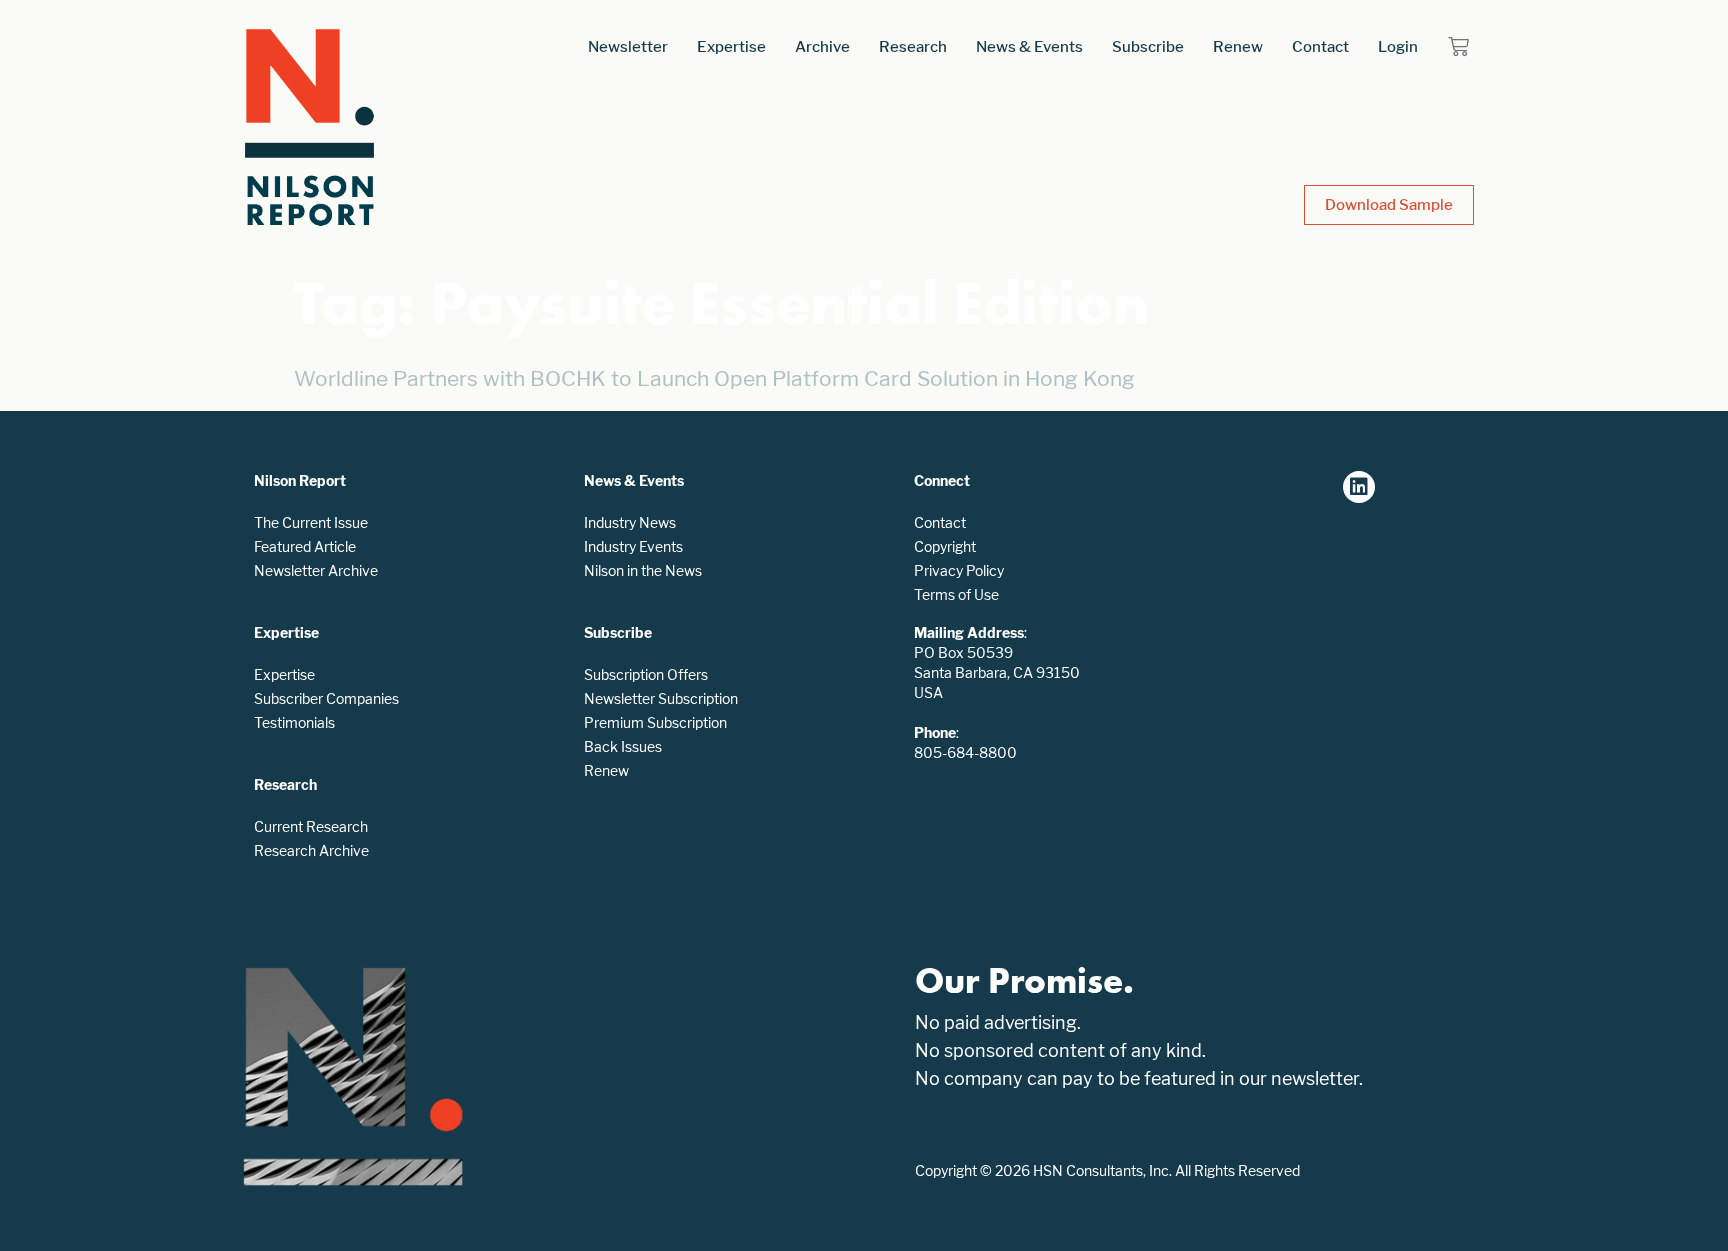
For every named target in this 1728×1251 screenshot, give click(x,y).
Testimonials (294, 722)
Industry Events (633, 546)
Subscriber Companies (326, 698)
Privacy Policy (959, 570)
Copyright (945, 546)
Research (913, 46)
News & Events (1029, 46)
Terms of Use (956, 594)
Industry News (630, 522)
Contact (1320, 46)
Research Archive (311, 850)
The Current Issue (311, 522)
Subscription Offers (646, 674)
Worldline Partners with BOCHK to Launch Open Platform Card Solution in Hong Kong (714, 378)
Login (1398, 46)
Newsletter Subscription (661, 698)
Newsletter (628, 46)
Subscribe (1148, 46)
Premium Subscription (655, 722)
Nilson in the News (643, 570)
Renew (1238, 46)
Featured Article (305, 546)
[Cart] (1458, 46)
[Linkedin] (1359, 487)
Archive (822, 46)
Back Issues (623, 746)
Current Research (311, 826)
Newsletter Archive (316, 570)
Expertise (731, 46)
